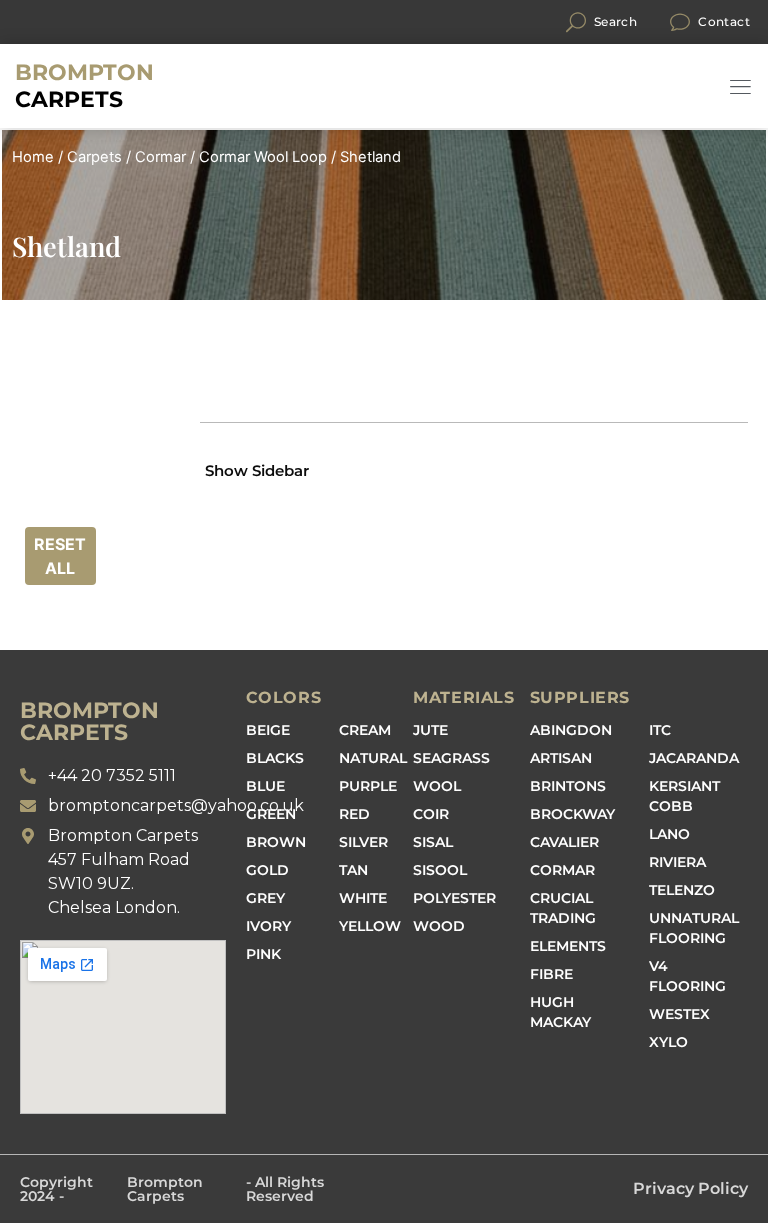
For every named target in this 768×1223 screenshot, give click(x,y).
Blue (265, 786)
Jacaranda (694, 758)
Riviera (677, 862)
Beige (268, 730)
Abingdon (571, 730)
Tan (353, 870)
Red (354, 814)
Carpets (84, 86)
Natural (373, 758)
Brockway (572, 814)
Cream (365, 730)
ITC (660, 730)
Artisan (561, 758)
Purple (368, 786)
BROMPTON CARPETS (89, 721)
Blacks (275, 758)
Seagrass (451, 758)
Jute (430, 730)
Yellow (370, 926)
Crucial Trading (563, 908)
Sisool (440, 870)
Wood (439, 926)
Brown (276, 842)
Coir (431, 814)
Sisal (433, 842)
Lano (669, 834)
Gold (267, 870)
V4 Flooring (687, 976)
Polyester (454, 898)
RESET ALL (60, 556)
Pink (263, 954)
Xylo (668, 1042)
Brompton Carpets (165, 1189)
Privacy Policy (690, 1188)
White (363, 898)
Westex (679, 1014)
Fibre (551, 974)
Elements (568, 946)
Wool (437, 786)
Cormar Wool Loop (263, 157)
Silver (363, 842)
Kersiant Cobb (684, 796)
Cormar (160, 157)
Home (33, 157)
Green (271, 814)
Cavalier (564, 842)
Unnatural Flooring (694, 928)
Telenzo (682, 890)
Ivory (268, 926)
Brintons (568, 786)
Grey (265, 898)
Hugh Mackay (560, 1012)
